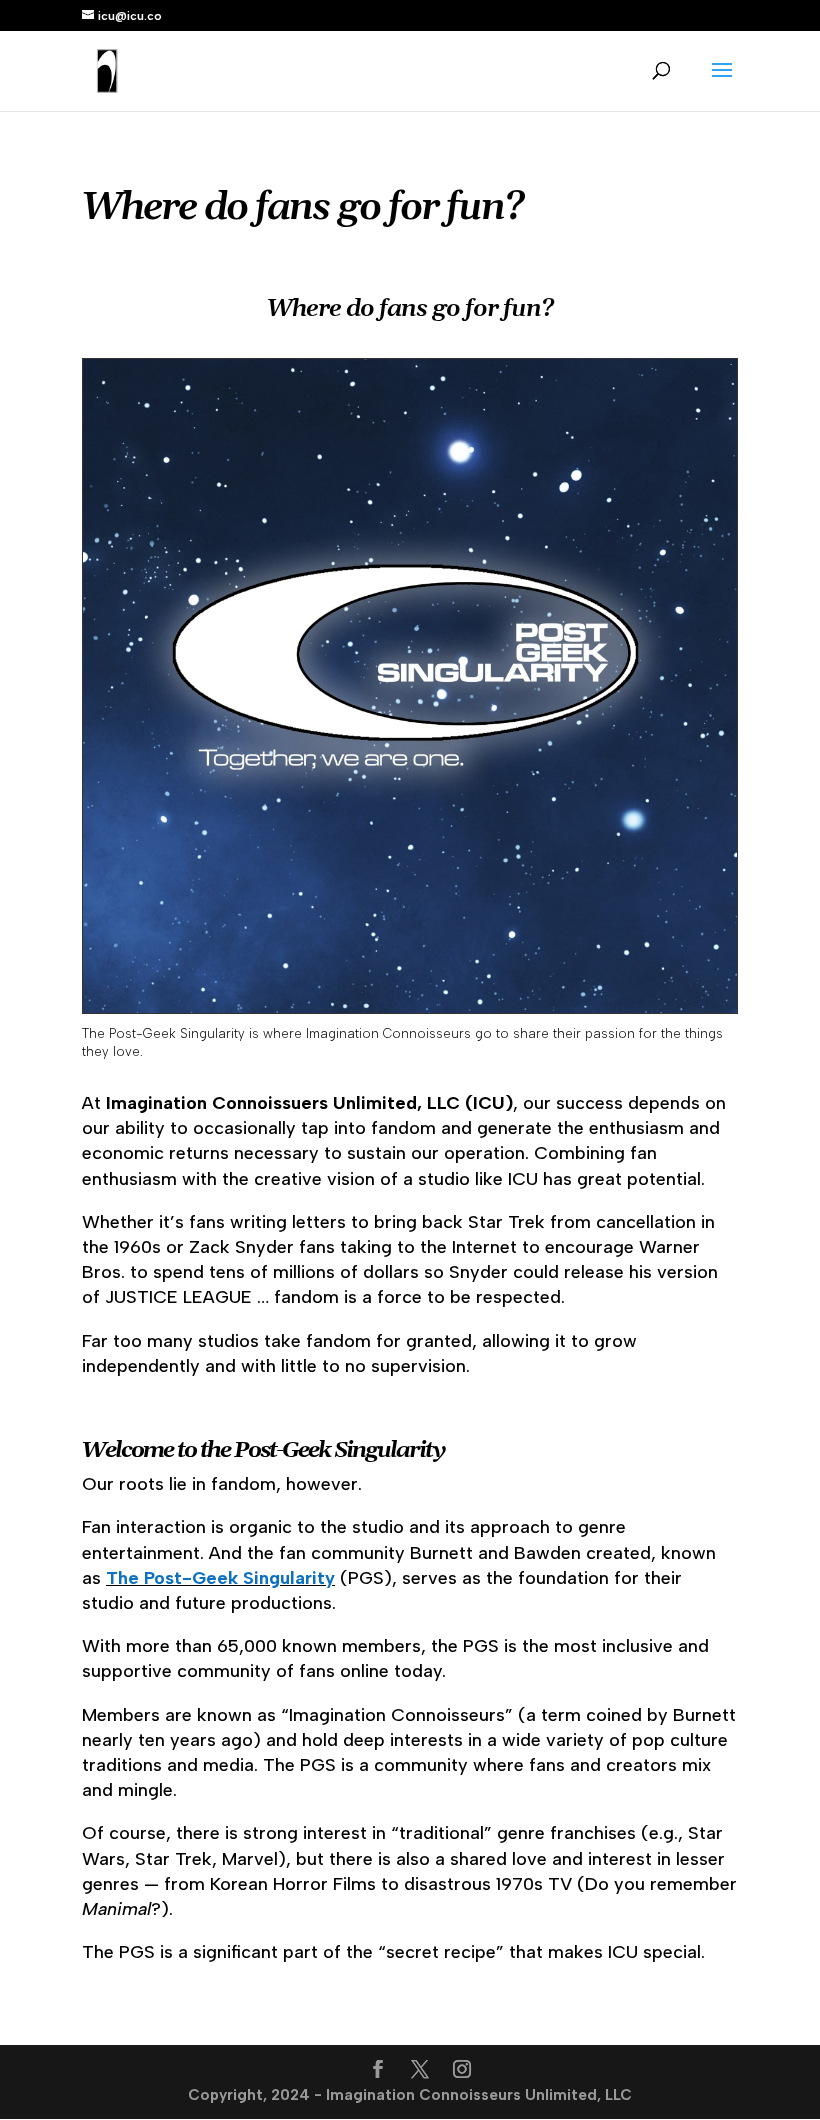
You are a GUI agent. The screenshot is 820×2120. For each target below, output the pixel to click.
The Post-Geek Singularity (220, 1578)
